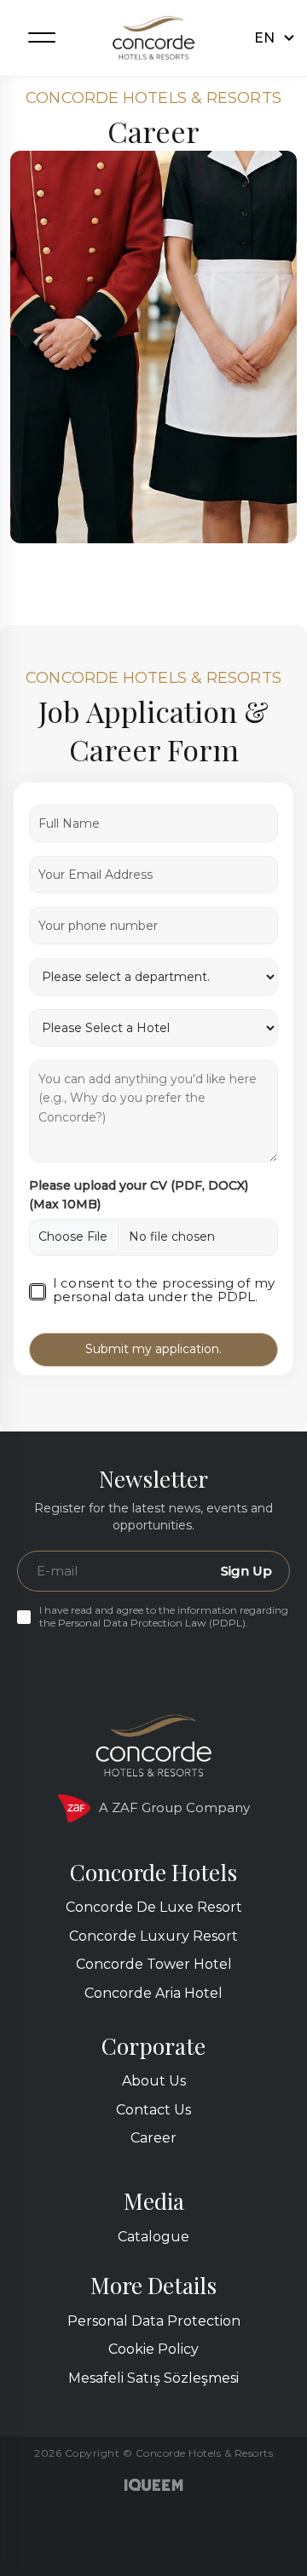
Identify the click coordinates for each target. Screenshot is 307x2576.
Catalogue (153, 2237)
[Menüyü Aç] (42, 37)
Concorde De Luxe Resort (154, 1907)
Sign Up (246, 1571)
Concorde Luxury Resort (153, 1936)
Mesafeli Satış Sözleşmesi (153, 2378)
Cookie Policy (153, 2349)
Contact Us (153, 2110)
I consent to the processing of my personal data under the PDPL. (164, 1290)
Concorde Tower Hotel (154, 1964)
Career (153, 2138)
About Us (154, 2081)
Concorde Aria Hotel (153, 1993)
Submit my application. (153, 1349)
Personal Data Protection (154, 2321)
